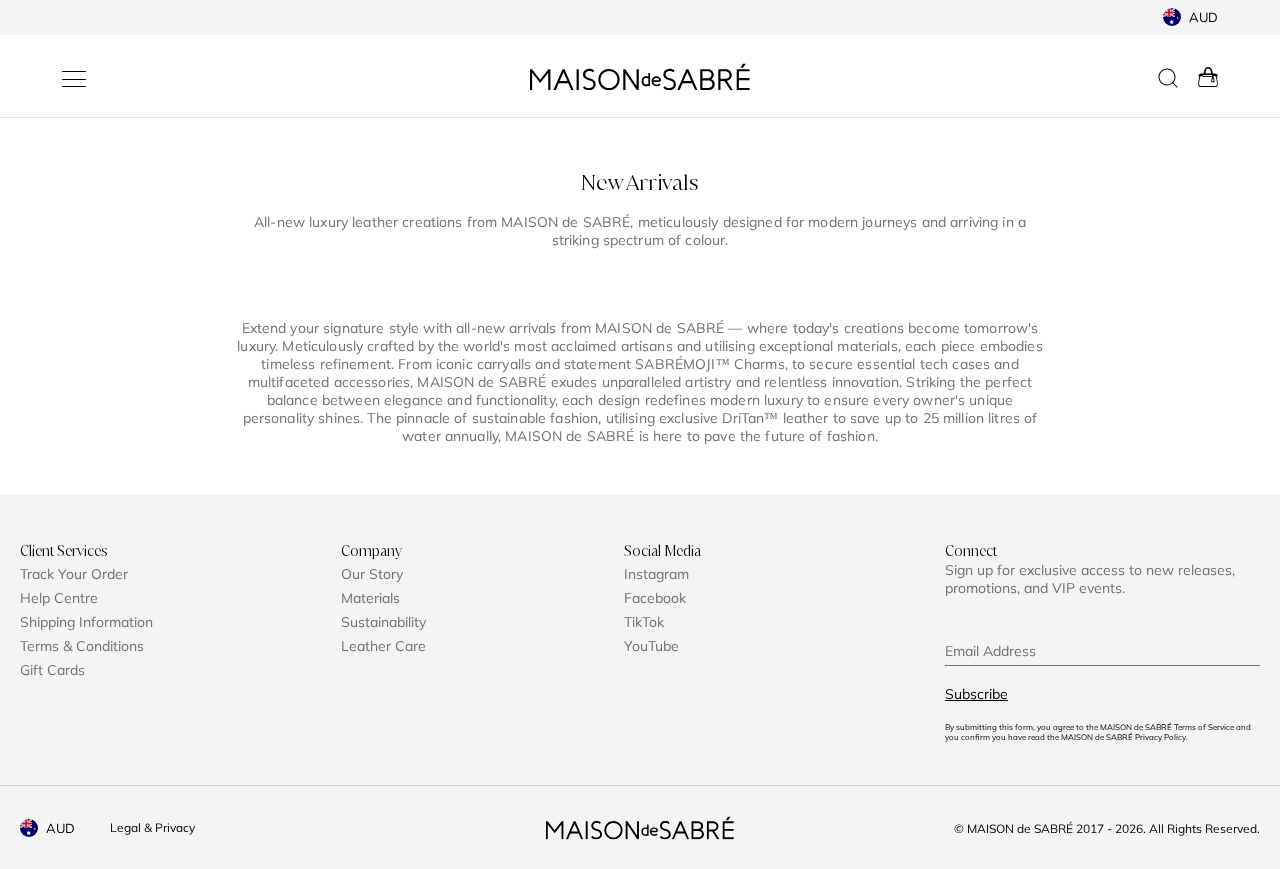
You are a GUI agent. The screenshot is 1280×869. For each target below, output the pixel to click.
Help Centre (59, 598)
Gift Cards (52, 670)
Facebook (655, 598)
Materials (370, 598)
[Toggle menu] (74, 79)
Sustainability (383, 622)
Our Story (372, 574)
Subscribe (976, 694)
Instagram (656, 574)
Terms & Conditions (82, 646)
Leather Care (383, 646)
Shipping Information (86, 622)
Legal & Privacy (152, 827)
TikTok (644, 622)
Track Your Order (74, 574)
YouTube (651, 646)
